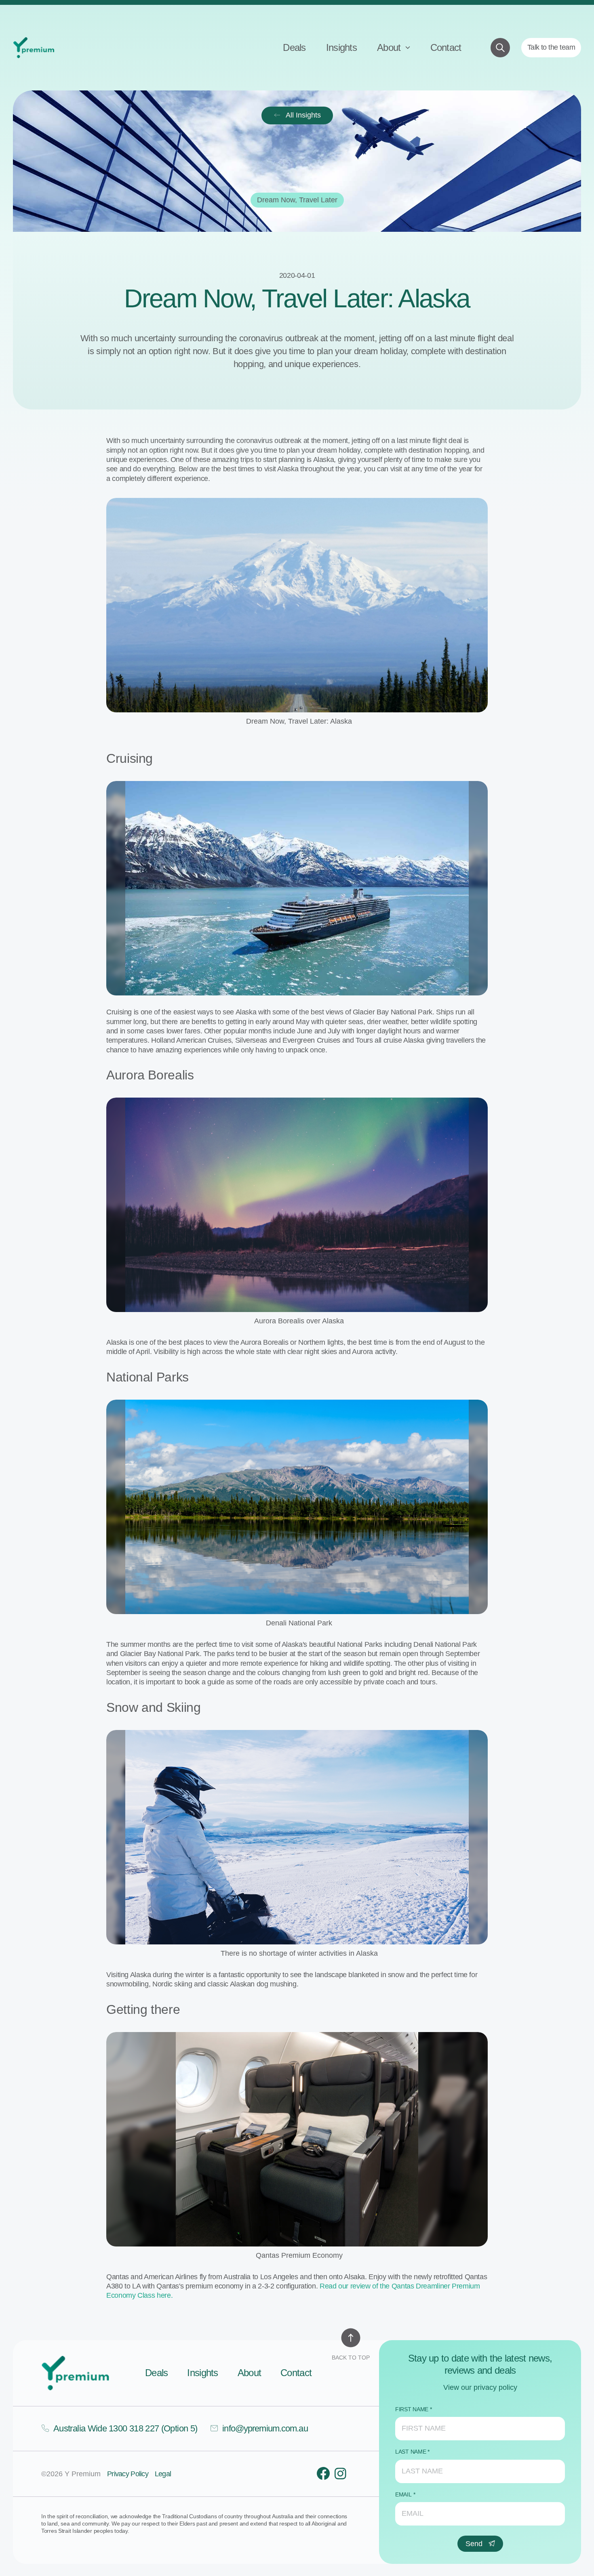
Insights (341, 47)
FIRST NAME (412, 2409)
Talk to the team (551, 47)
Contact (446, 47)
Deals (294, 47)
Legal (163, 2474)
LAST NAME (411, 2452)
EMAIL (403, 2494)
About (390, 47)
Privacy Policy (128, 2474)
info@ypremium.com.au (265, 2428)
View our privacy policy (480, 2387)
